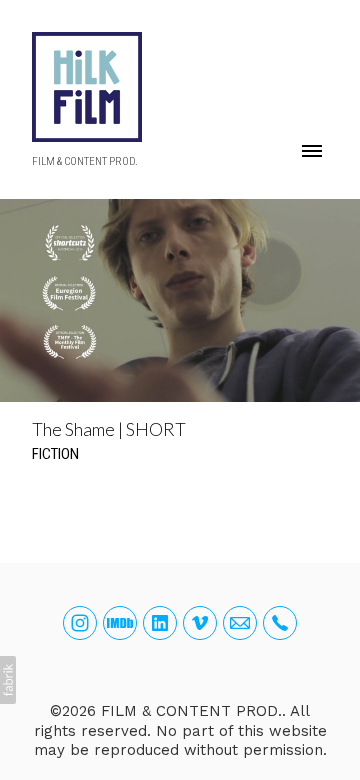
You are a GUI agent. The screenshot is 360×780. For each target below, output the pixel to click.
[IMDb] (120, 623)
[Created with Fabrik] (8, 680)
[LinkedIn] (160, 623)
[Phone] (280, 623)
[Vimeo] (200, 623)
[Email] (240, 623)
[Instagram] (80, 623)
